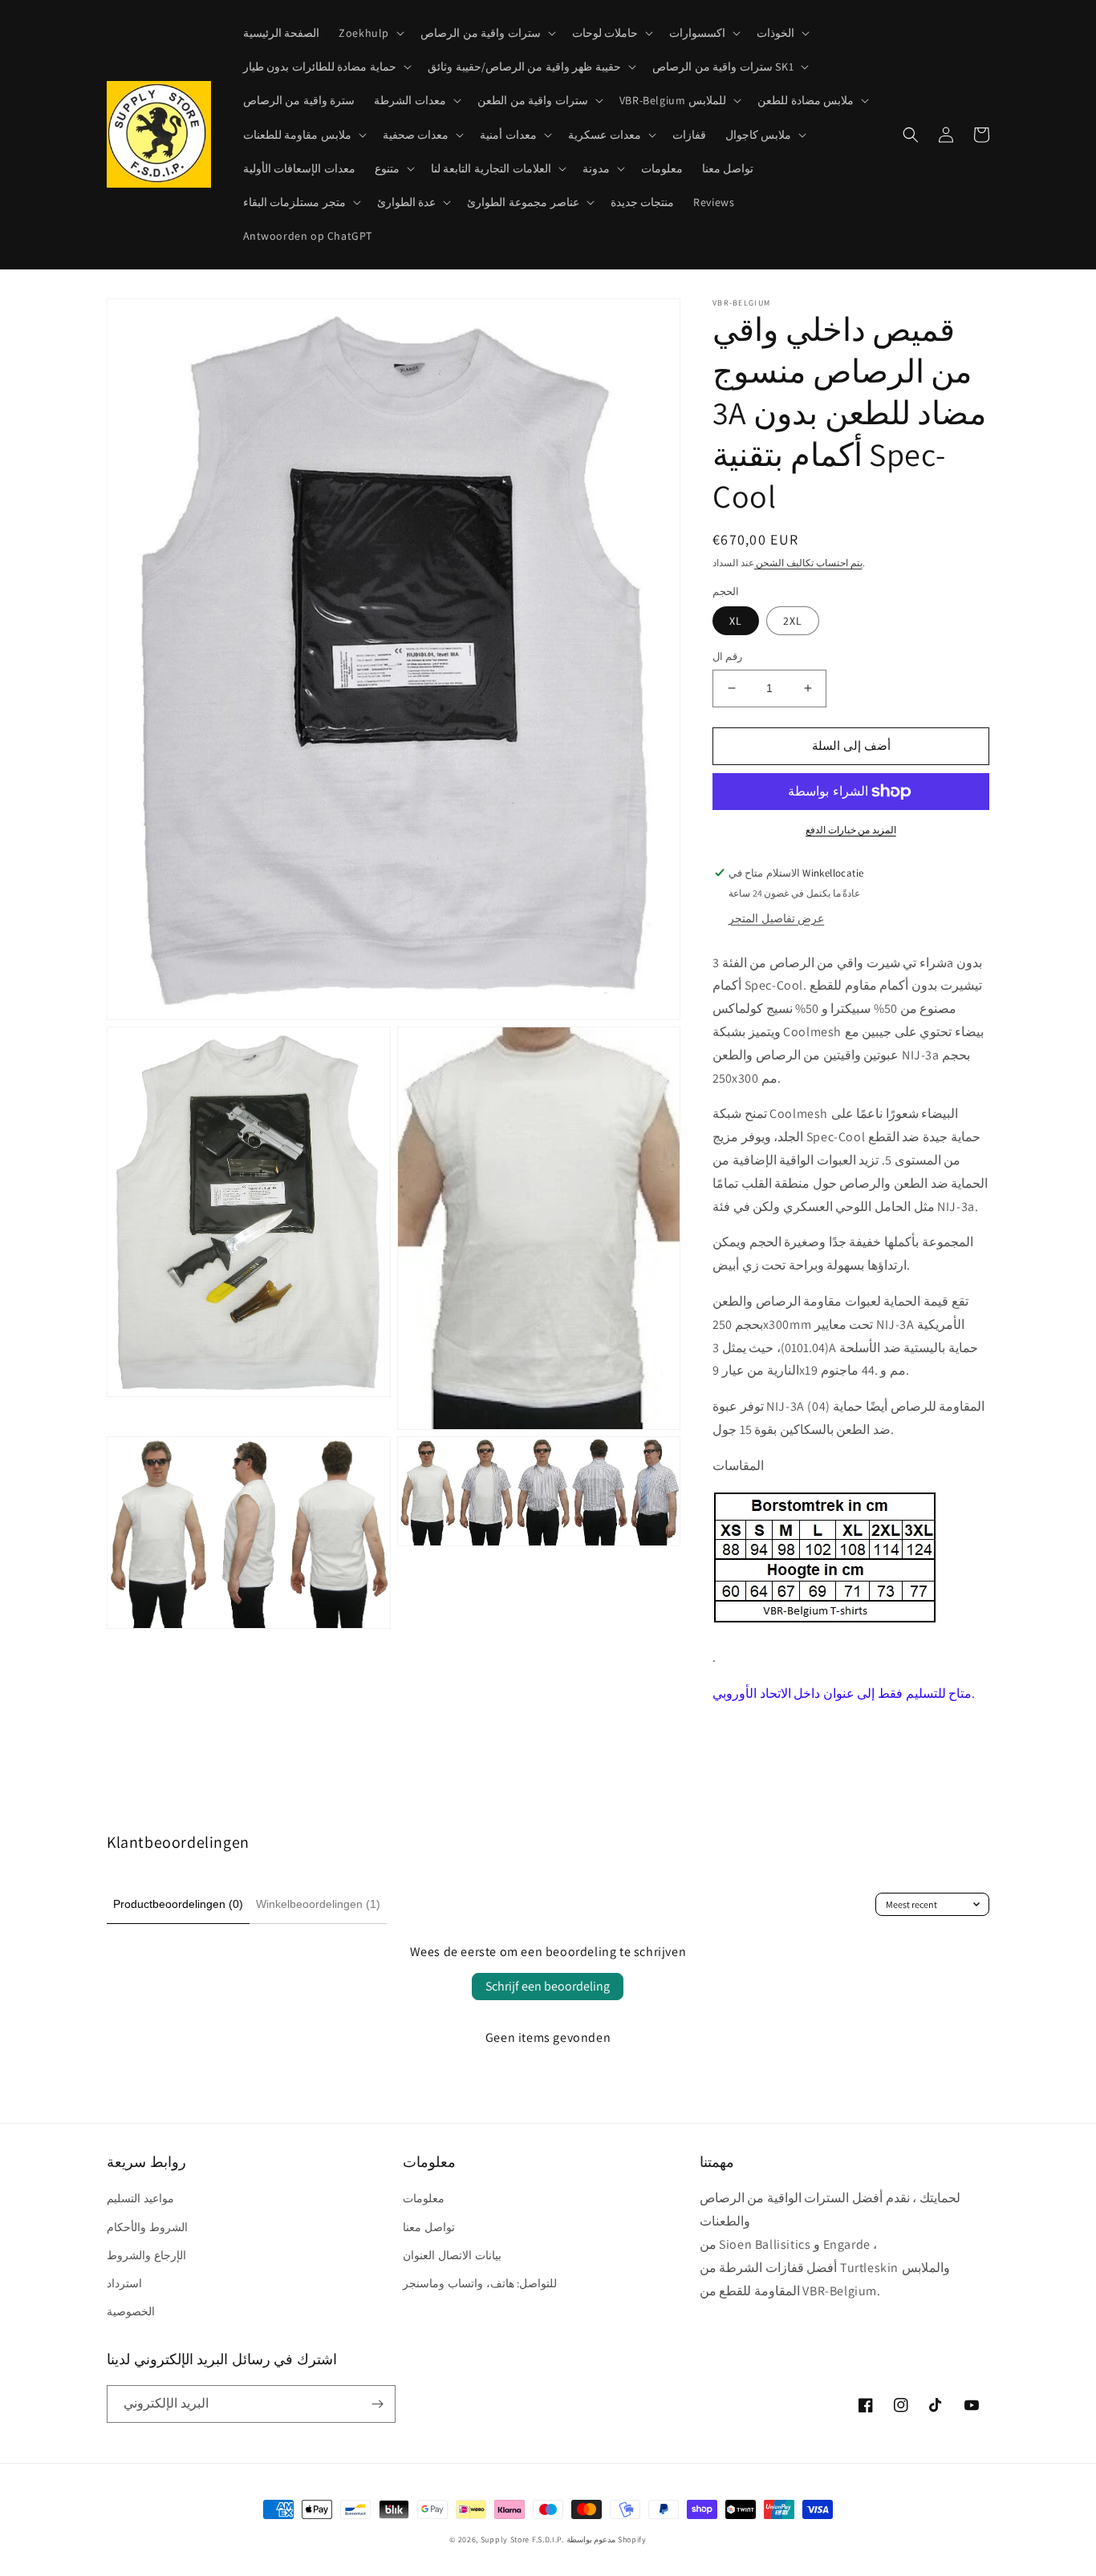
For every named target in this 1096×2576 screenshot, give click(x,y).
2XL (793, 621)
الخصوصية (131, 2311)
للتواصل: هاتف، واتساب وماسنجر (480, 2283)
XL (736, 621)
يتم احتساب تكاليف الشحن (808, 563)
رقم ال (727, 656)
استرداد (124, 2283)
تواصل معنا (429, 2227)
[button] (370, 33)
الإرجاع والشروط (146, 2255)
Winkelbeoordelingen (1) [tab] (318, 1904)
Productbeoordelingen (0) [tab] (178, 1904)
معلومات (424, 2198)
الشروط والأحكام (147, 2227)
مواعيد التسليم (140, 2198)
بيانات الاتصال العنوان (452, 2255)
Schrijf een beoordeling (548, 1986)
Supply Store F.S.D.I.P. (522, 2540)
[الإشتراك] (377, 2404)
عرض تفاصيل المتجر (776, 918)
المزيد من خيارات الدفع (851, 830)
